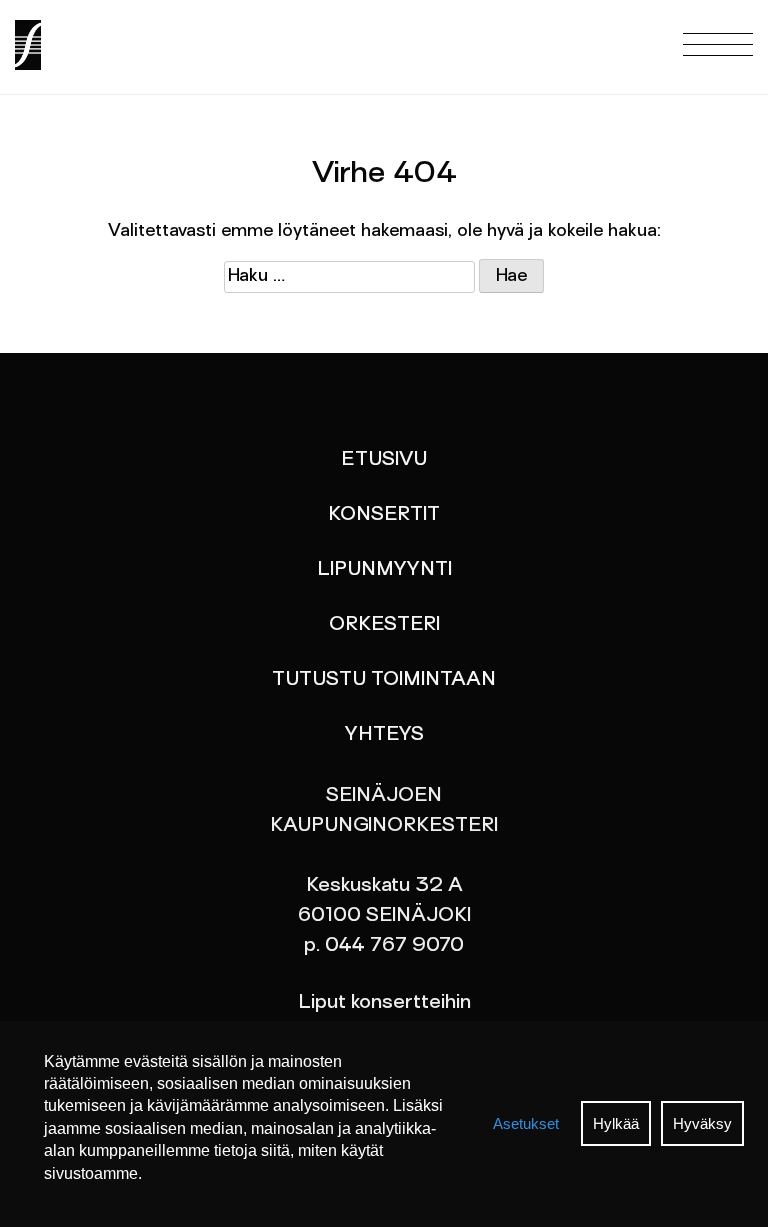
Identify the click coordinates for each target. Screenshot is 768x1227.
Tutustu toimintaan (384, 680)
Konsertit (384, 515)
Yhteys (384, 735)
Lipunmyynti (384, 570)
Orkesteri (384, 625)
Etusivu (384, 460)
